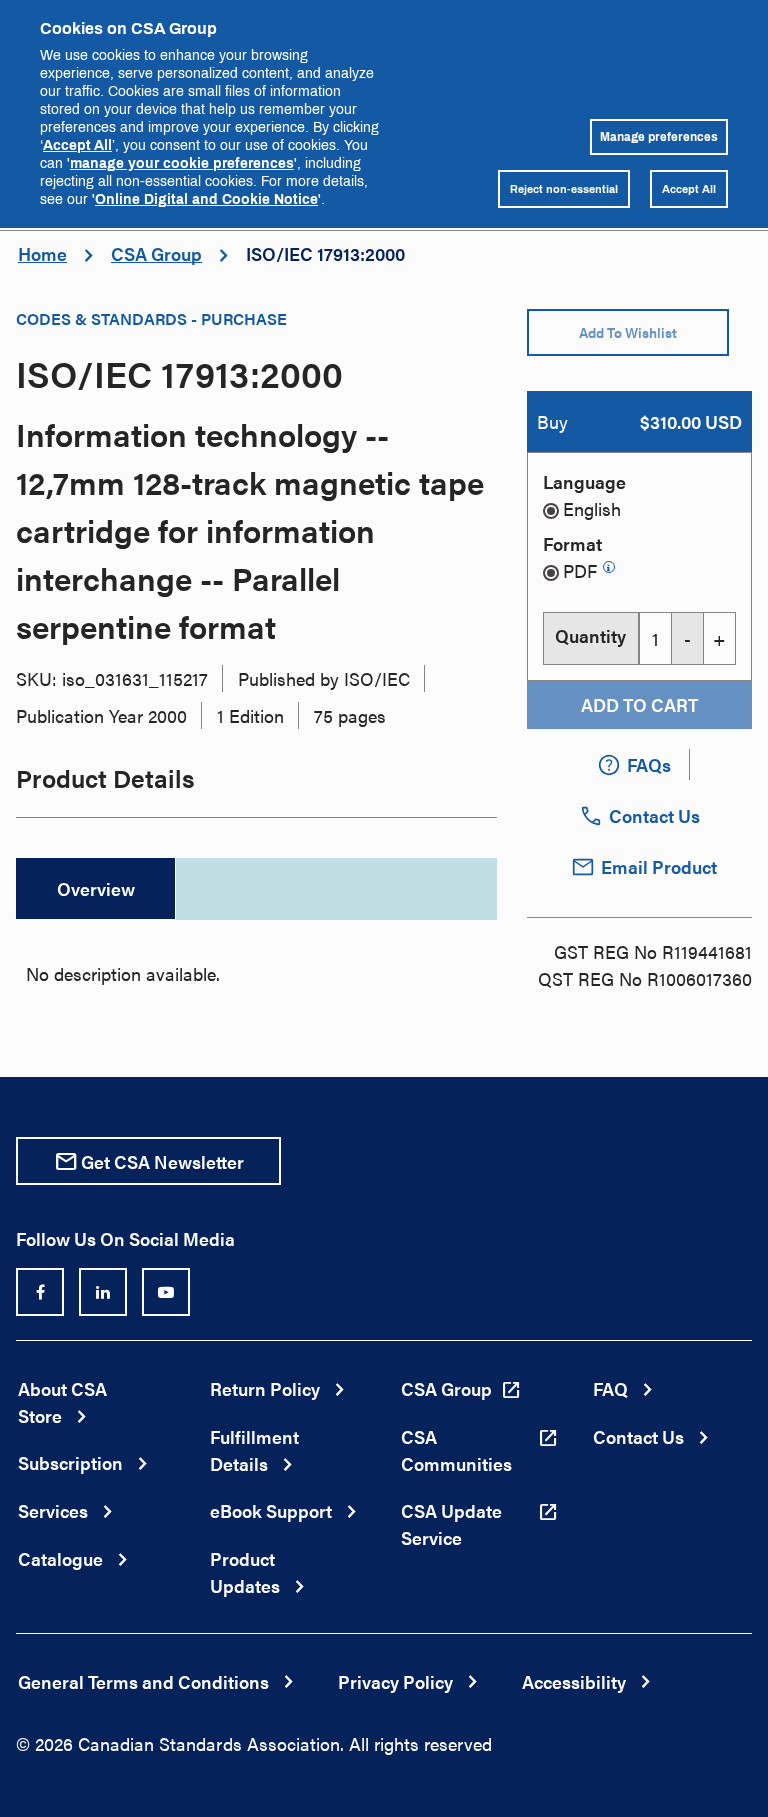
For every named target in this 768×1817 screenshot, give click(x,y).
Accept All (77, 144)
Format (572, 543)
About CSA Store (62, 1402)
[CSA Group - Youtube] (166, 1292)
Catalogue (60, 1558)
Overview (96, 888)
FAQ (610, 1388)
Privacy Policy (395, 1681)
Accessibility (574, 1681)
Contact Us (638, 1436)
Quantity (590, 635)
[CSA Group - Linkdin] (103, 1292)
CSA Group (156, 253)
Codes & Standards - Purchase (151, 318)
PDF (580, 570)
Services (53, 1510)
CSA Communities (456, 1450)
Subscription (70, 1462)
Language (584, 481)
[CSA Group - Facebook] (40, 1292)
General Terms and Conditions (143, 1681)
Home (42, 253)
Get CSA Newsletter (162, 1161)
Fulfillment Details (254, 1450)
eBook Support (271, 1510)
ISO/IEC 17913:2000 (325, 253)
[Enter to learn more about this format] (609, 567)
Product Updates (245, 1572)
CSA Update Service (451, 1524)
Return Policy (265, 1388)
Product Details (105, 777)
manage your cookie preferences (182, 163)
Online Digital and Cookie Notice (206, 198)
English (592, 508)
